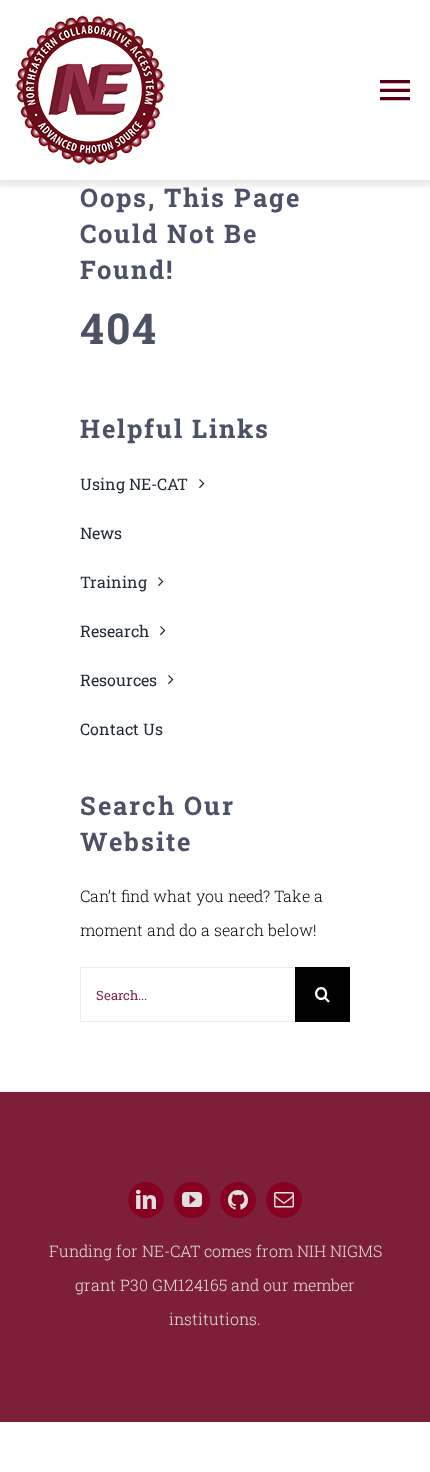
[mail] (284, 1200)
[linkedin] (146, 1200)
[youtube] (192, 1200)
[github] (238, 1200)
